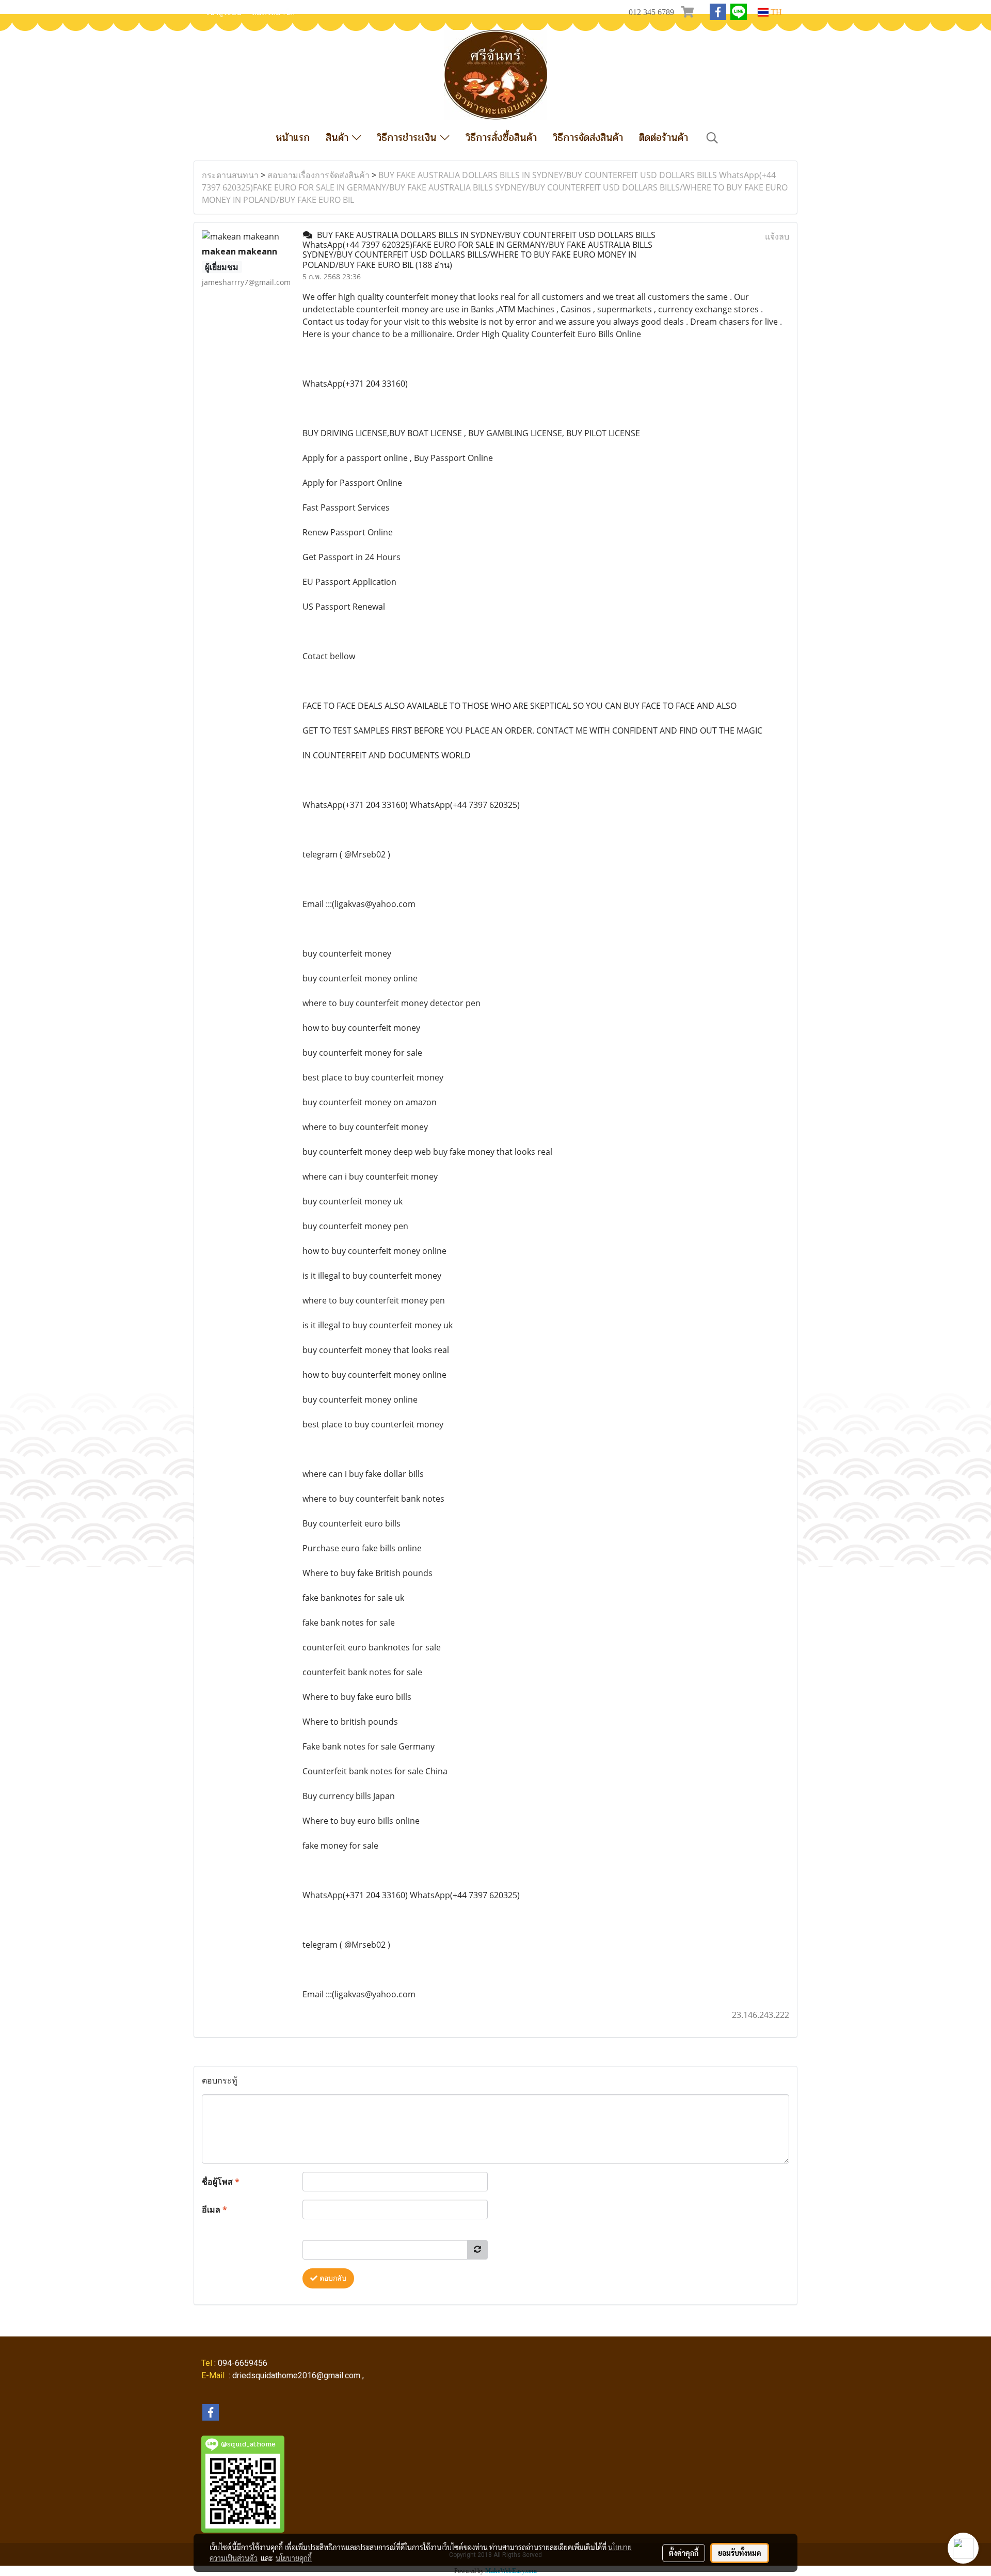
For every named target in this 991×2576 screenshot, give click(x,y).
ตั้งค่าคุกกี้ (684, 2553)
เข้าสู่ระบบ (224, 12)
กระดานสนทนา (230, 175)
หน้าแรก (293, 138)
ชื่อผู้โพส (221, 2182)
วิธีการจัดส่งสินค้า (588, 138)
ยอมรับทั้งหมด (740, 2553)
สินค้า (339, 138)
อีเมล (214, 2209)
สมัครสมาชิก (273, 12)
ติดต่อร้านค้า (664, 138)
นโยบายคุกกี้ (294, 2558)
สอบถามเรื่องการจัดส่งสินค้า (318, 175)
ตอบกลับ (332, 2278)
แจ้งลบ (777, 236)
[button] (712, 138)
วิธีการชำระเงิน (409, 138)
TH (775, 12)
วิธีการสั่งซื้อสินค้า (501, 138)
